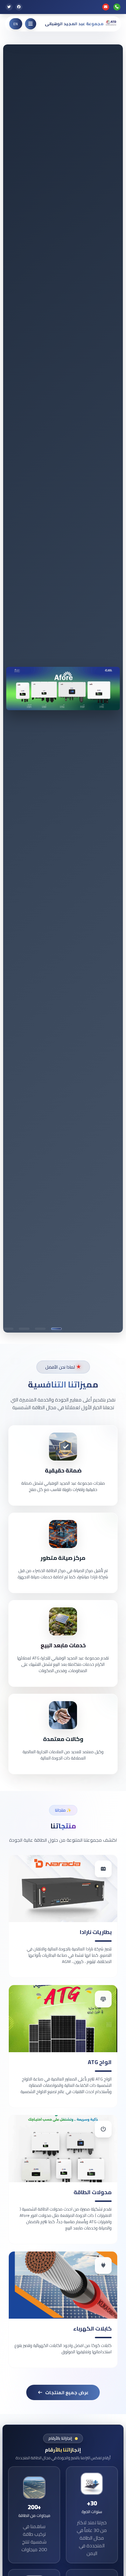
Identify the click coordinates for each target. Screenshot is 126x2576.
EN (16, 24)
